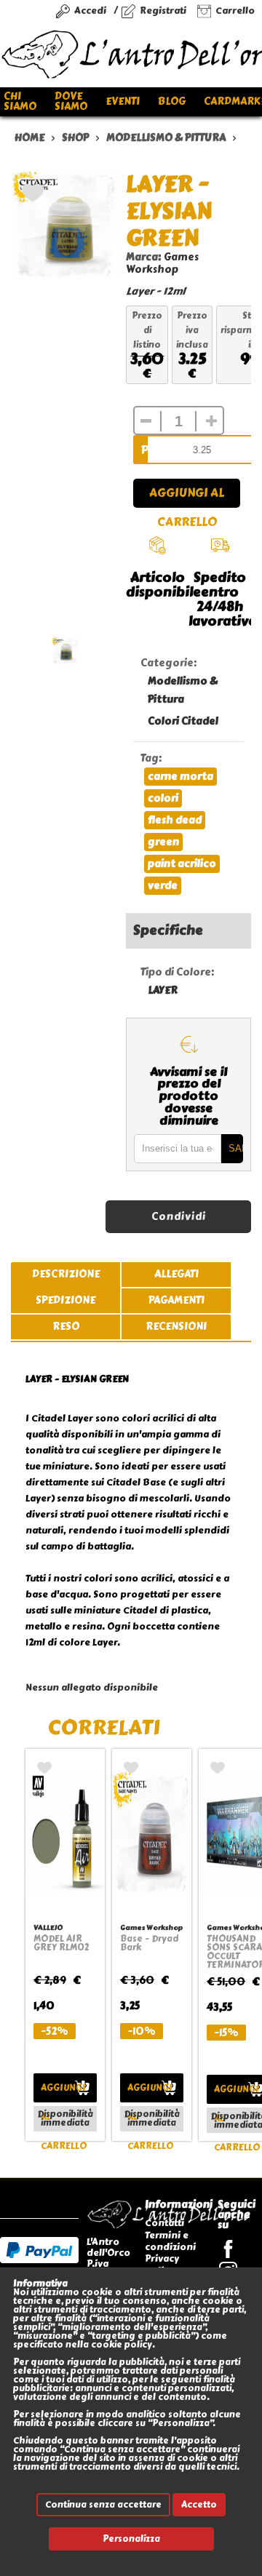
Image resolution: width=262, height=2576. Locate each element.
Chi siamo (20, 101)
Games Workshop (162, 263)
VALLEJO (48, 1927)
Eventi (123, 101)
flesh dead (175, 820)
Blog (172, 101)
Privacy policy (162, 2264)
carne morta (180, 777)
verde (163, 886)
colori (163, 798)
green (163, 842)
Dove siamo (71, 101)
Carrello (235, 11)
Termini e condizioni (170, 2241)
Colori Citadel (183, 721)
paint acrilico (182, 864)
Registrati (163, 11)
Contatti (164, 2223)
